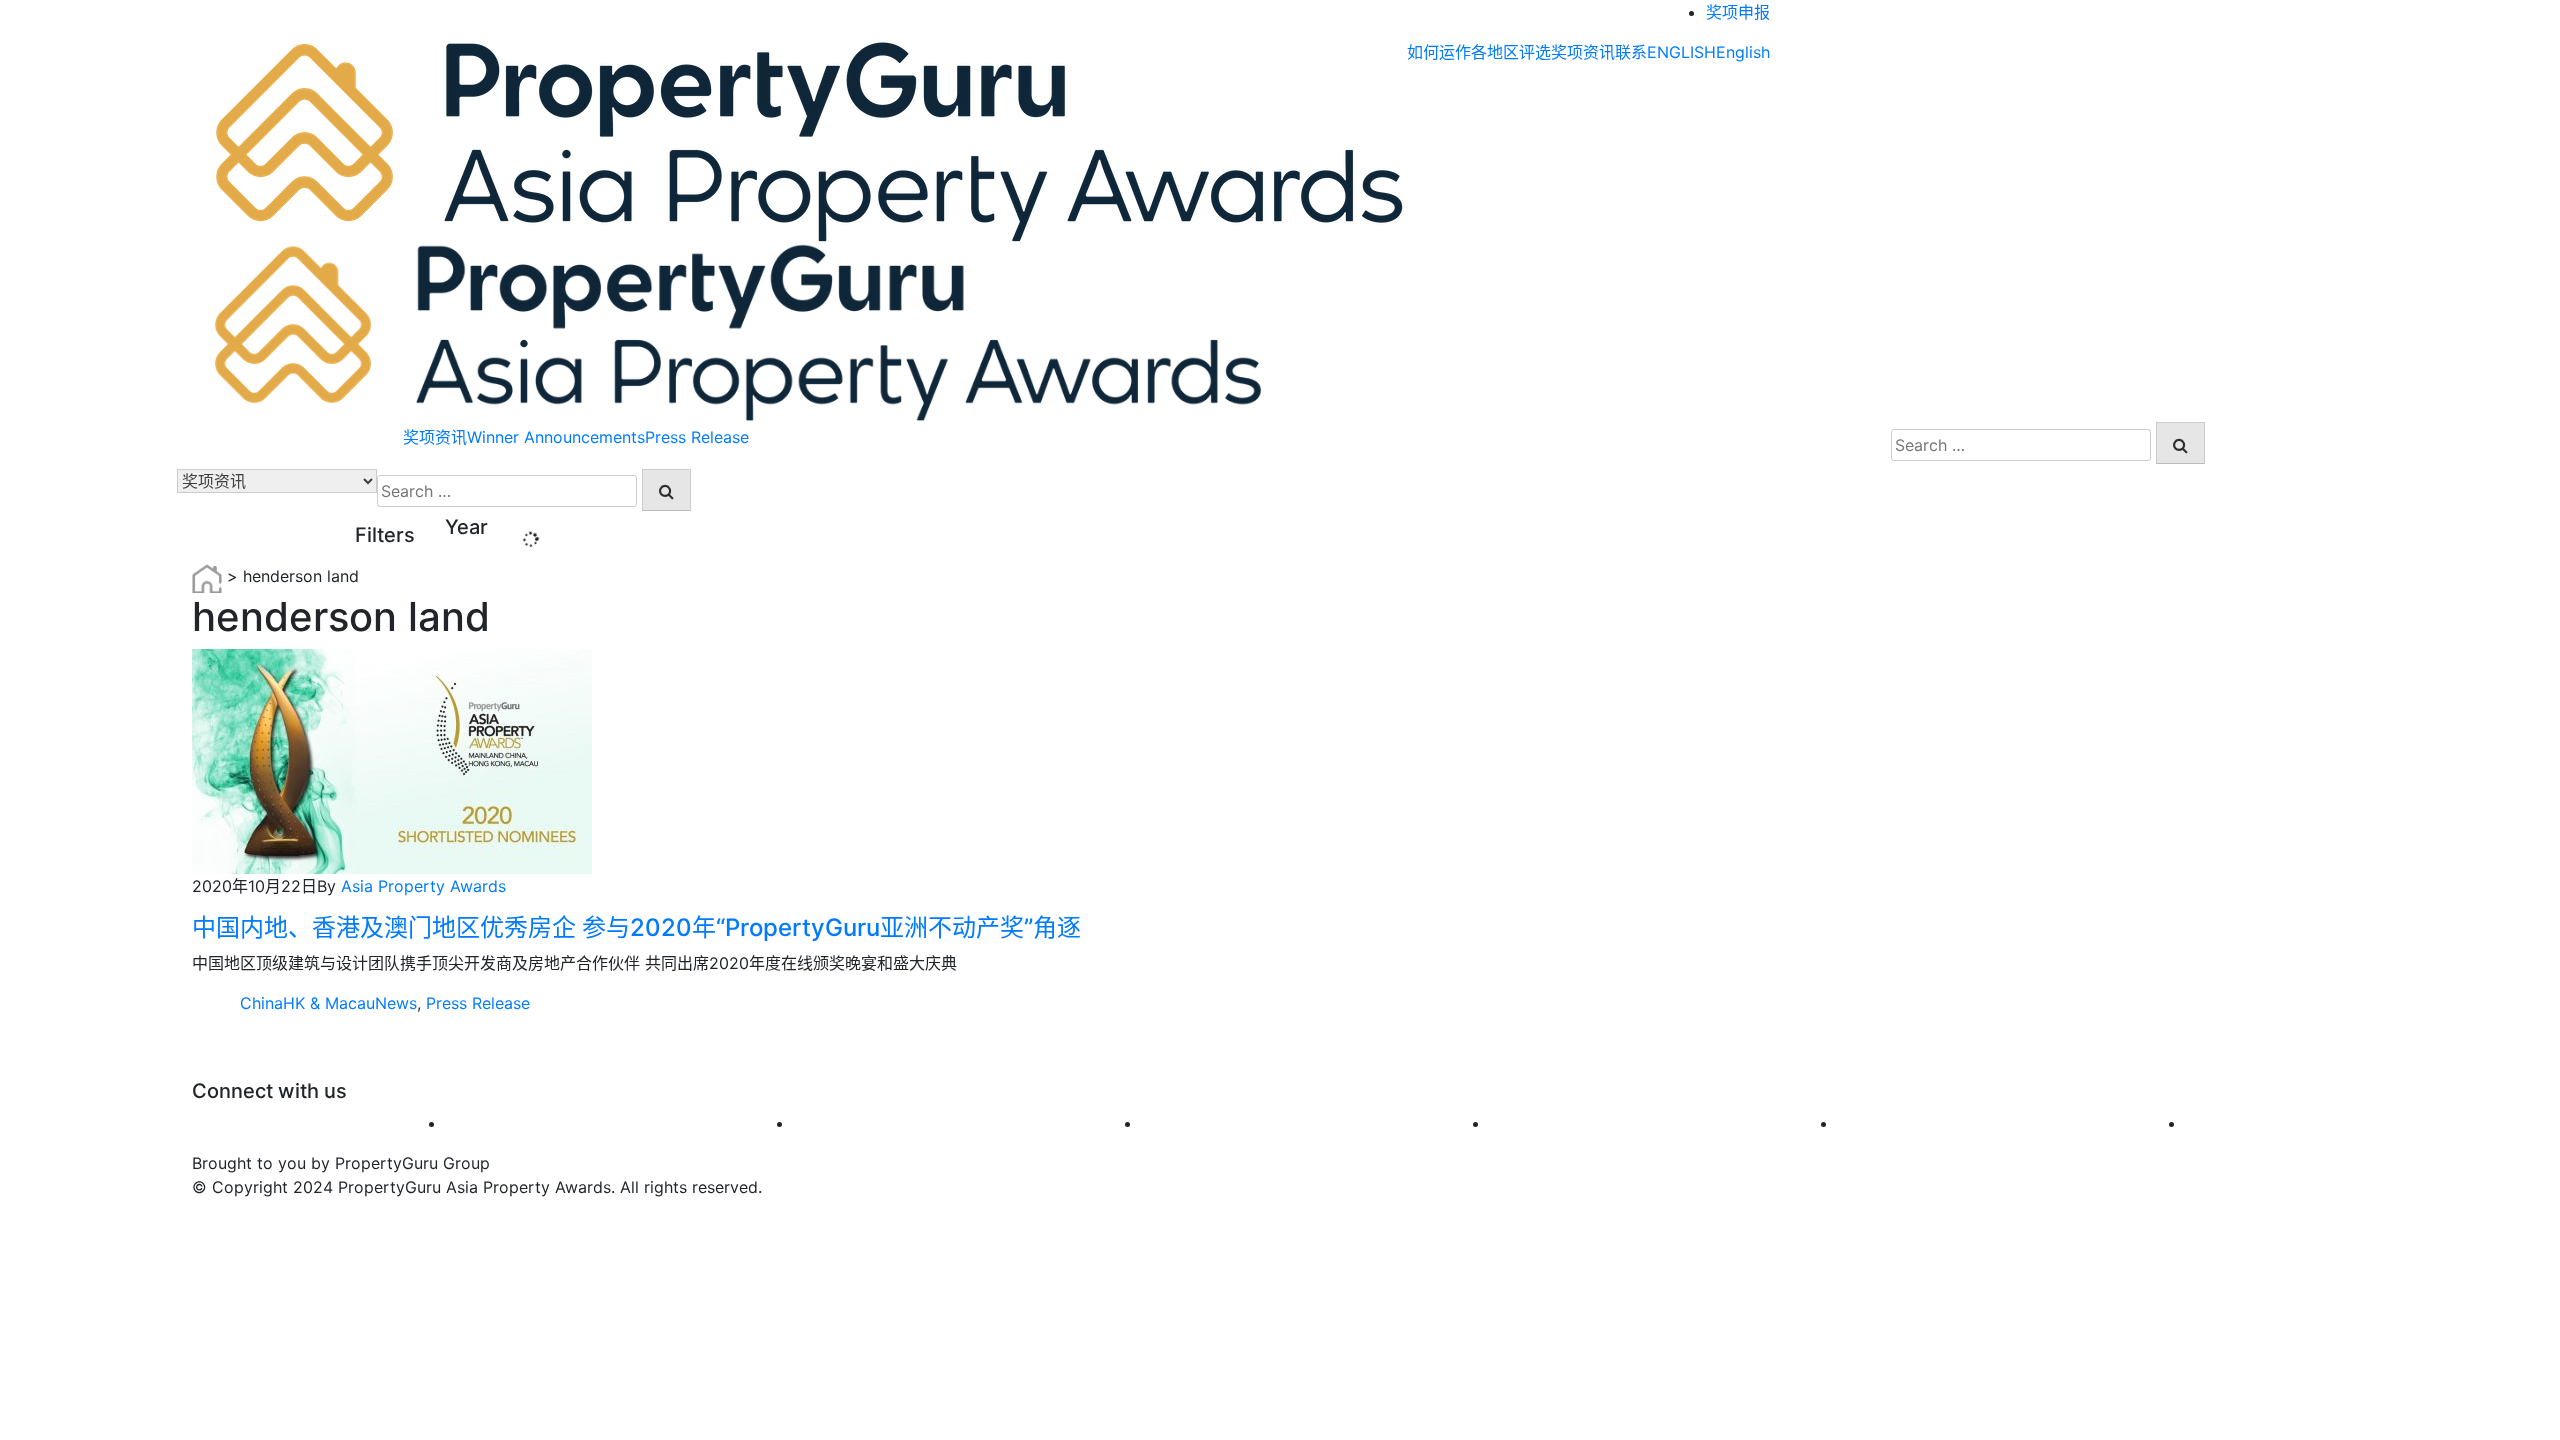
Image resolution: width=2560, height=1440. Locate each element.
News (396, 1003)
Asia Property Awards (423, 886)
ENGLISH (1681, 52)
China (261, 1003)
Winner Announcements (556, 437)
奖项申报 (1738, 12)
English (1743, 52)
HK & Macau (329, 1003)
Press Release (697, 437)
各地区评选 (1511, 52)
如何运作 (1439, 52)
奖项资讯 (1583, 52)
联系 (1631, 52)
